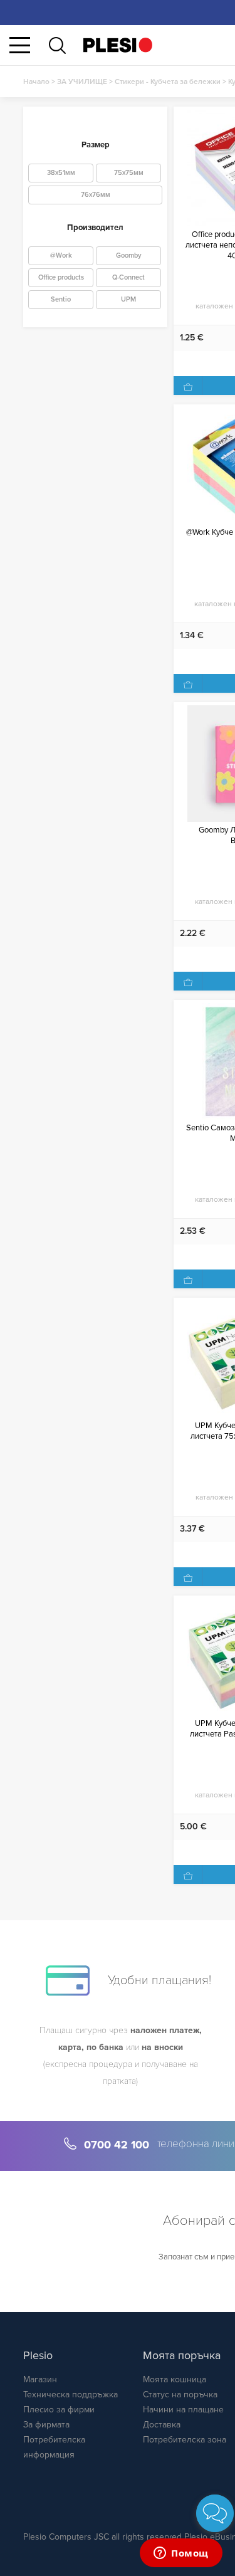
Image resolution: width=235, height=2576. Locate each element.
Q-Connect (128, 277)
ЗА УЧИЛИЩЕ (82, 81)
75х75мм (129, 173)
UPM (128, 299)
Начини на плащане (183, 2410)
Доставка (162, 2425)
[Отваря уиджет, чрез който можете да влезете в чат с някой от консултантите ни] (181, 2554)
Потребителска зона (185, 2440)
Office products (61, 277)
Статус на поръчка (180, 2395)
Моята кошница (175, 2379)
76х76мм (96, 195)
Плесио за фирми (59, 2410)
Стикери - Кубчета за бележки (168, 81)
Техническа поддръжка (70, 2395)
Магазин (40, 2379)
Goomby (129, 255)
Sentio (61, 299)
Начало (36, 81)
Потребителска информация (54, 2447)
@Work (61, 255)
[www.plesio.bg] (118, 45)
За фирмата (46, 2425)
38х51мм (61, 173)
